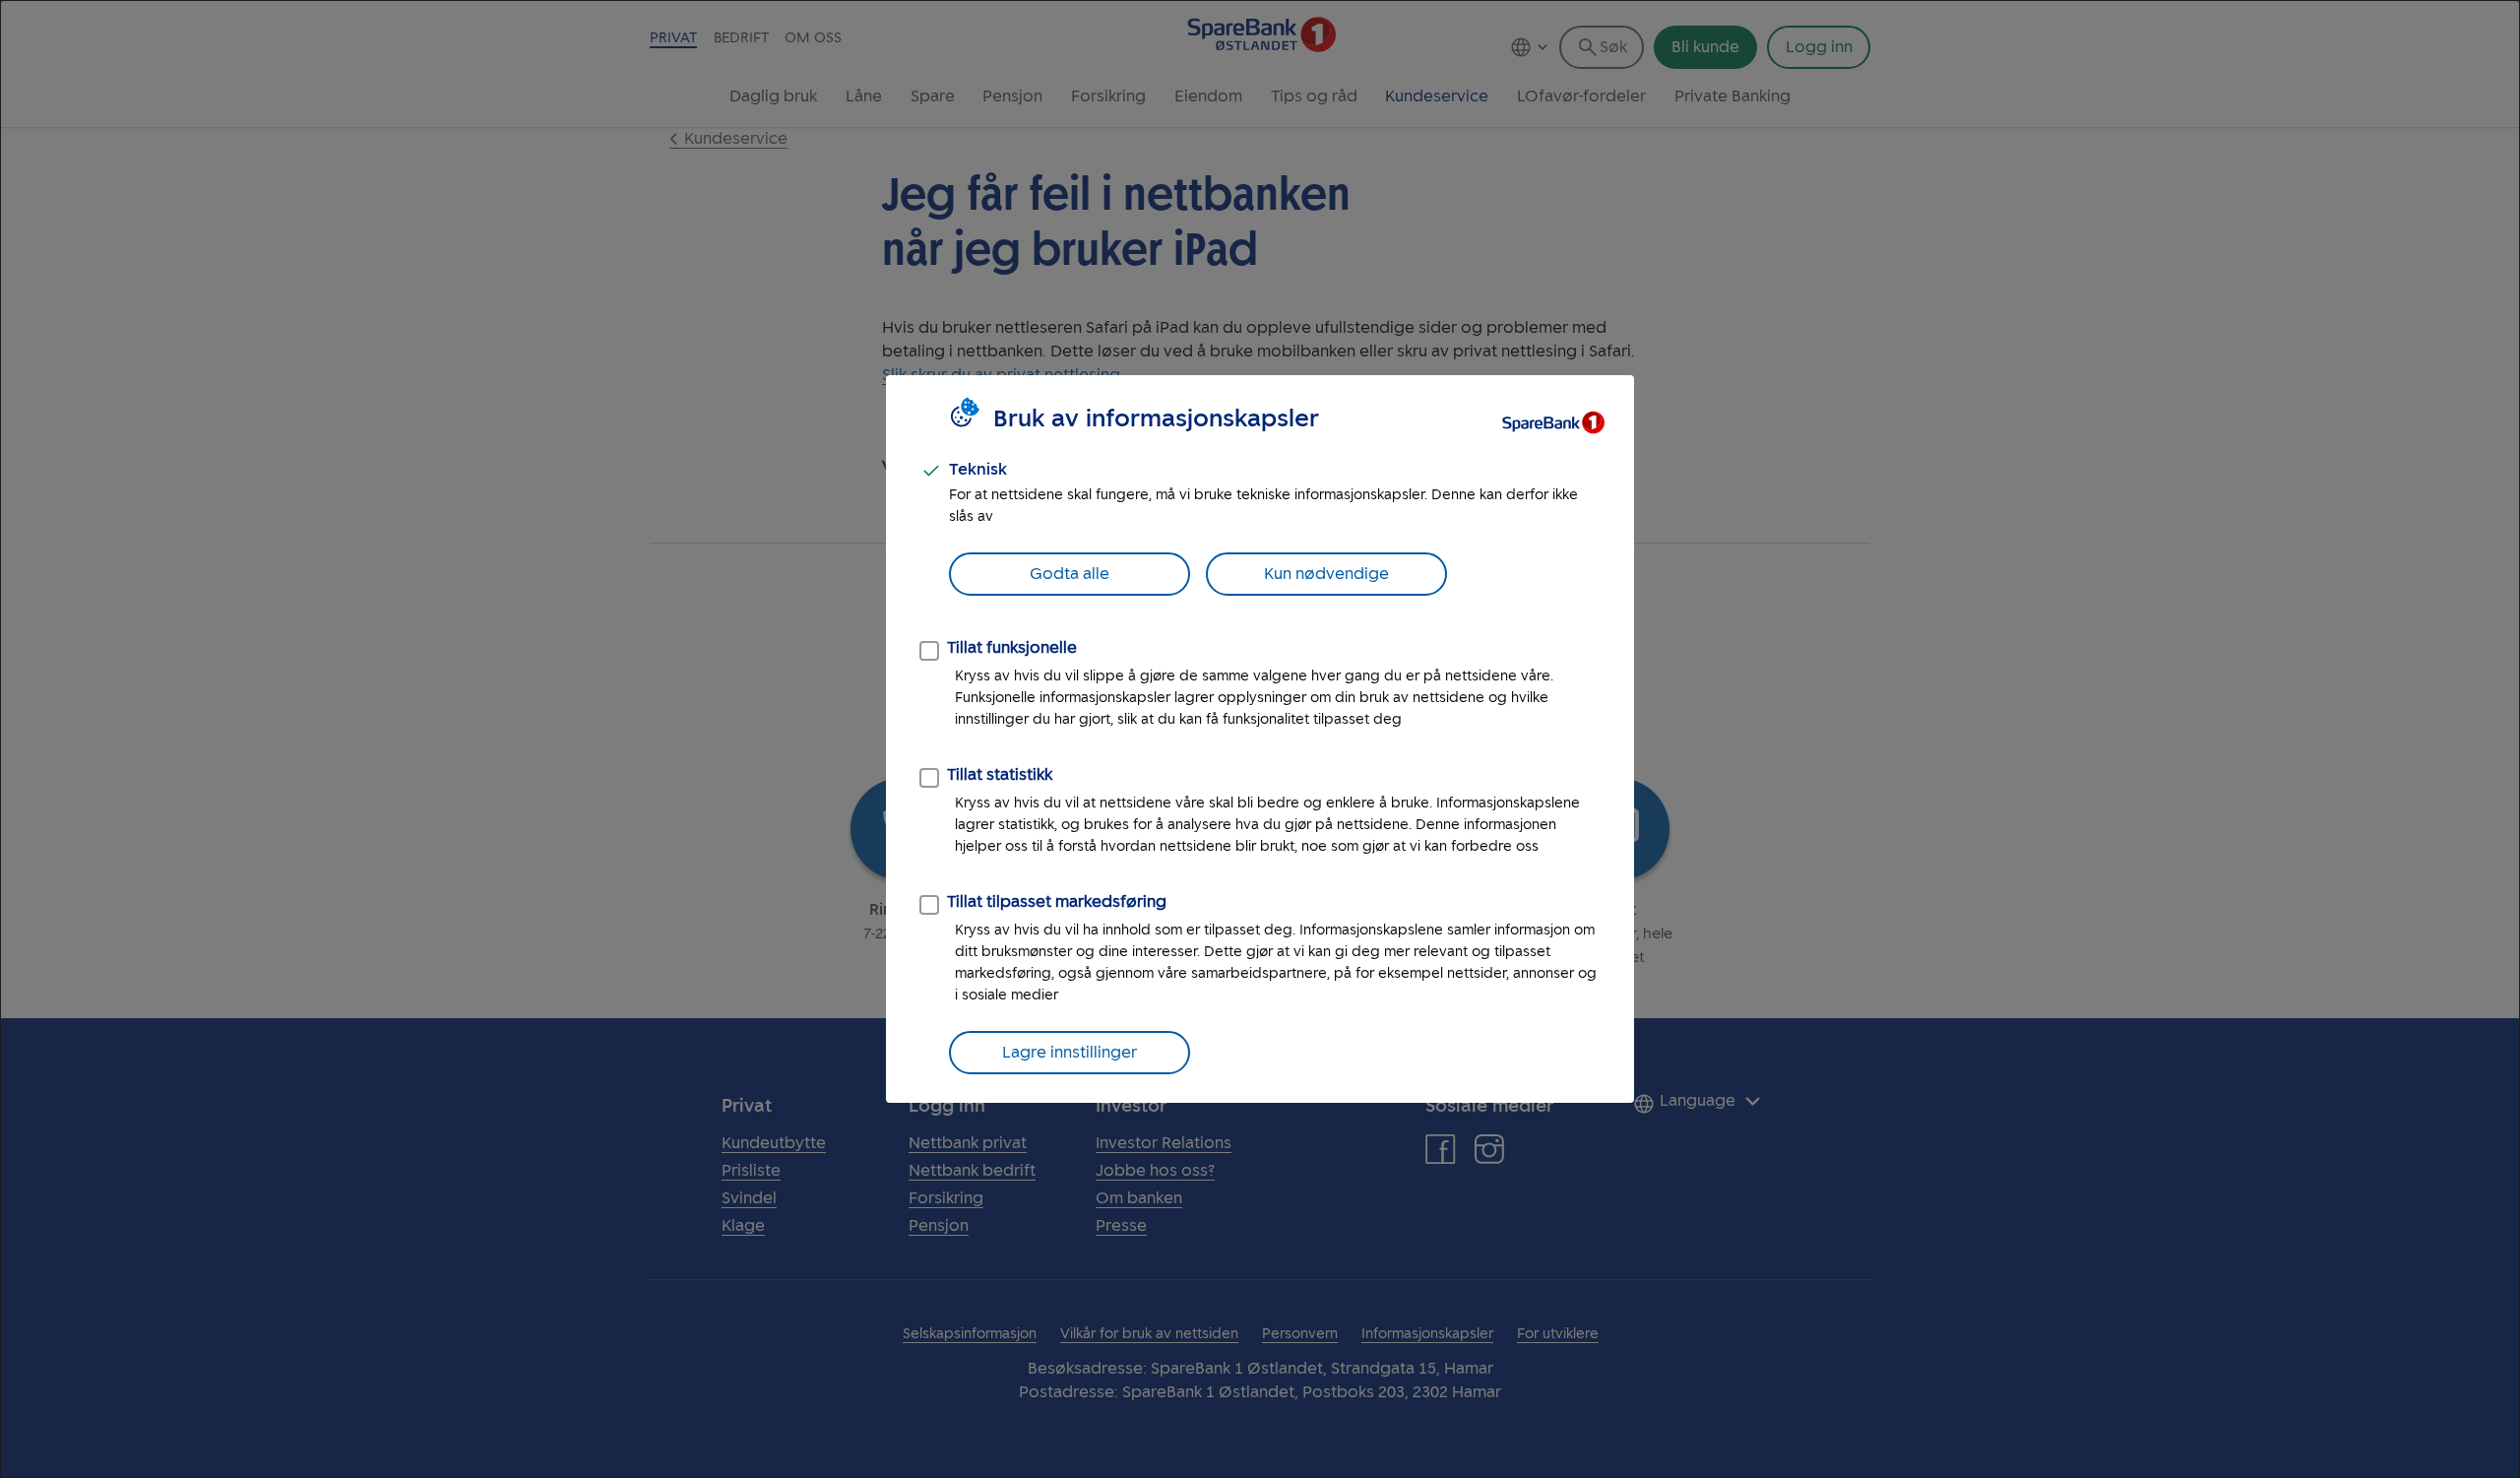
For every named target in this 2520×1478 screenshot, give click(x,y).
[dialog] (1260, 739)
